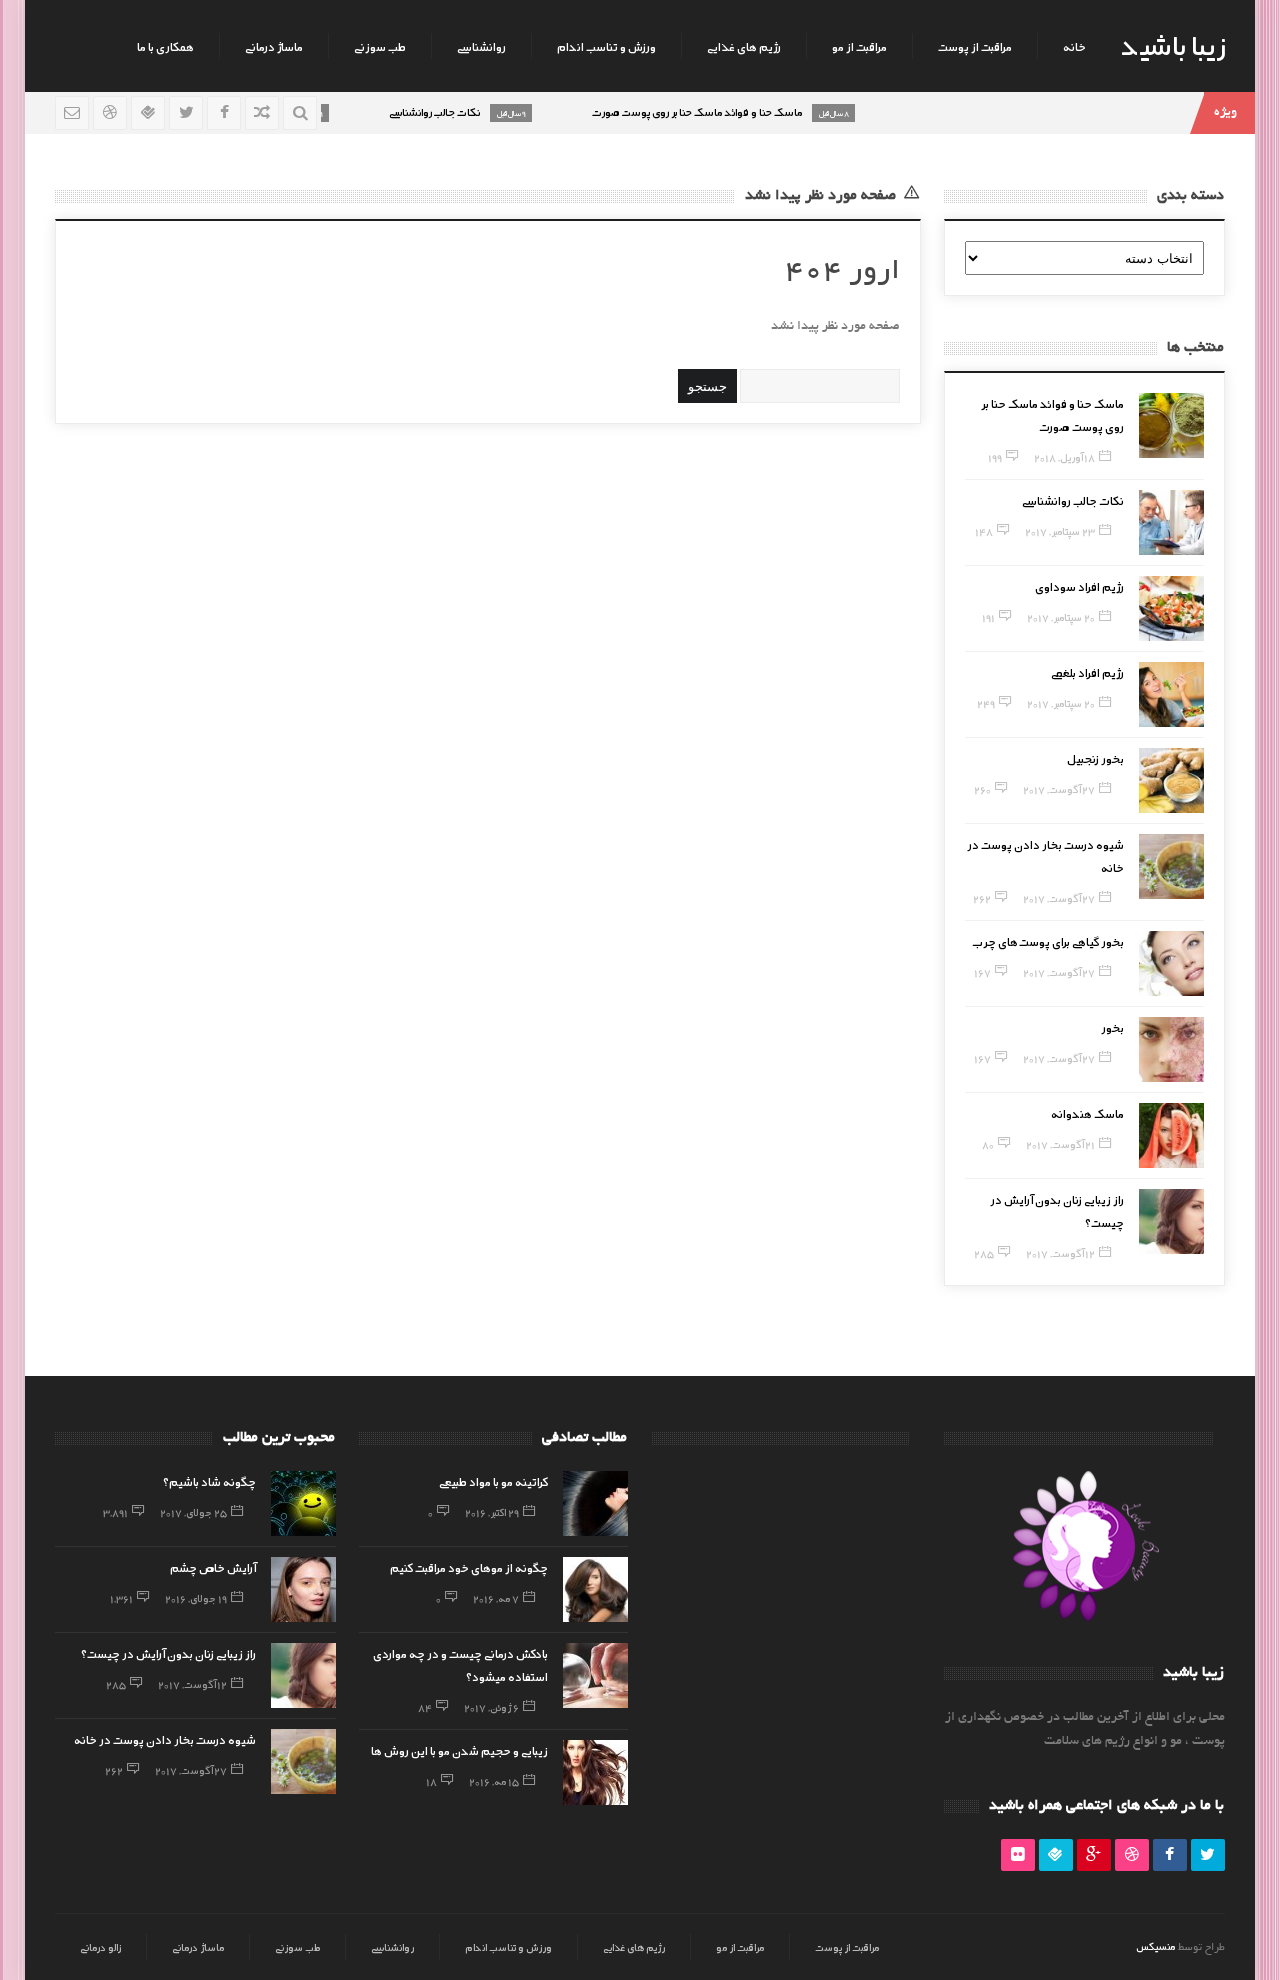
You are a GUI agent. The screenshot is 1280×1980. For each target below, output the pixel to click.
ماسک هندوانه (1087, 1113)
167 (982, 972)
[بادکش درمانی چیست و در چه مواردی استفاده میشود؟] (595, 1675)
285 (984, 1253)
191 (988, 617)
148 (984, 531)
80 (988, 1144)
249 (986, 703)
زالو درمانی (100, 1947)
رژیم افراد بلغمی (1087, 672)
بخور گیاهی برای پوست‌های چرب (1048, 941)
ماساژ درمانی (274, 46)
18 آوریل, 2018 (1064, 457)
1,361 (121, 1598)
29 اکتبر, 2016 (492, 1512)
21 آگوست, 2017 (1060, 1144)
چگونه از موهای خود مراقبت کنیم (469, 1567)
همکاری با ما (165, 46)
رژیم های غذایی (744, 46)
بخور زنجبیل (1095, 758)
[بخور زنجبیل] (1171, 780)
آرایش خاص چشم (213, 1567)
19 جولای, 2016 (196, 1598)
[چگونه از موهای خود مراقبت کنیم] (595, 1589)
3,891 (115, 1512)
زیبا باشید (1173, 44)
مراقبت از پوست (975, 46)
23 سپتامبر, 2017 (1060, 531)
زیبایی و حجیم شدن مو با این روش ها (459, 1750)
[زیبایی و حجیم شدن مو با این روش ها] (595, 1772)
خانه (1074, 46)
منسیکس (1155, 1946)
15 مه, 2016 (494, 1781)
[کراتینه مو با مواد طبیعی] (595, 1503)
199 (995, 457)
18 (431, 1781)
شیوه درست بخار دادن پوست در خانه (165, 1739)
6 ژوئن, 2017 (491, 1707)
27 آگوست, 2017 (1059, 789)
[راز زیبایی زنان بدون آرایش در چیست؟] (1171, 1221)
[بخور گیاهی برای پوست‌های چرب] (1171, 963)
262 (982, 898)
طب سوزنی (380, 46)
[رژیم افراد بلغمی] (1171, 694)
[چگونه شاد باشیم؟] (303, 1503)
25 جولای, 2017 (193, 1512)
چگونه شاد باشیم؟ (209, 1481)
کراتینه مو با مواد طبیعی (493, 1481)
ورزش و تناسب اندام (606, 46)
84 (425, 1707)
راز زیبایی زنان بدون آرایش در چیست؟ (168, 1653)
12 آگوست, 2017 (1060, 1253)
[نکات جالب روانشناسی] (1171, 522)
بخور (1112, 1027)
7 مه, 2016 (496, 1598)
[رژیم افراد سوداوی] (1171, 608)
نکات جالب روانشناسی (1073, 500)
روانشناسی (481, 46)
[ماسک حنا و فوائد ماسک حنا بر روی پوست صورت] (1171, 425)
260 (982, 789)
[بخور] (1171, 1049)
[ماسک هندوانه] (1171, 1135)
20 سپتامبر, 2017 (1061, 617)
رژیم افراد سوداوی (1079, 586)
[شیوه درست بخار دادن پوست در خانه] (1171, 866)
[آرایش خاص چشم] (303, 1589)
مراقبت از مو (859, 46)
